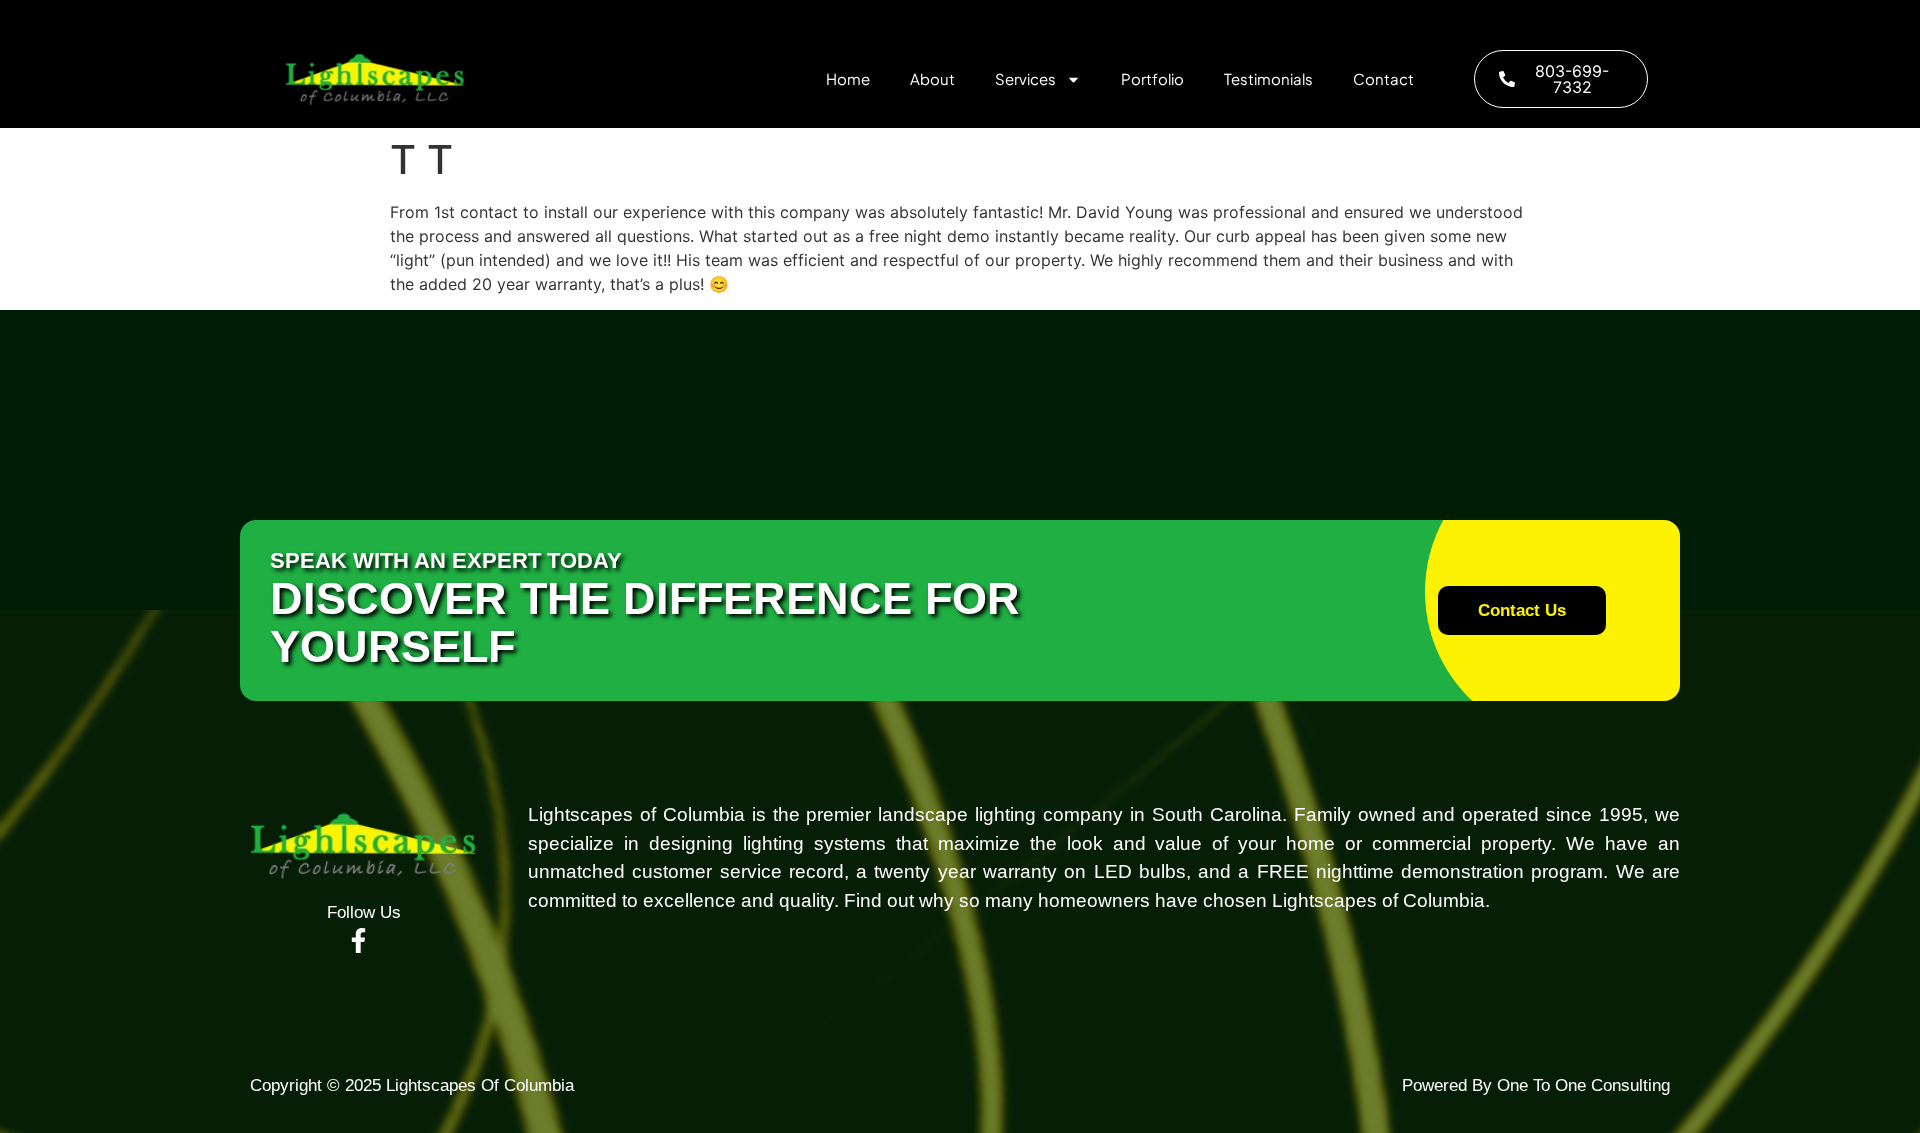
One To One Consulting (1581, 1085)
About (932, 78)
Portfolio (1152, 78)
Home (848, 78)
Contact (1383, 78)
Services (1025, 78)
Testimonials (1268, 78)
